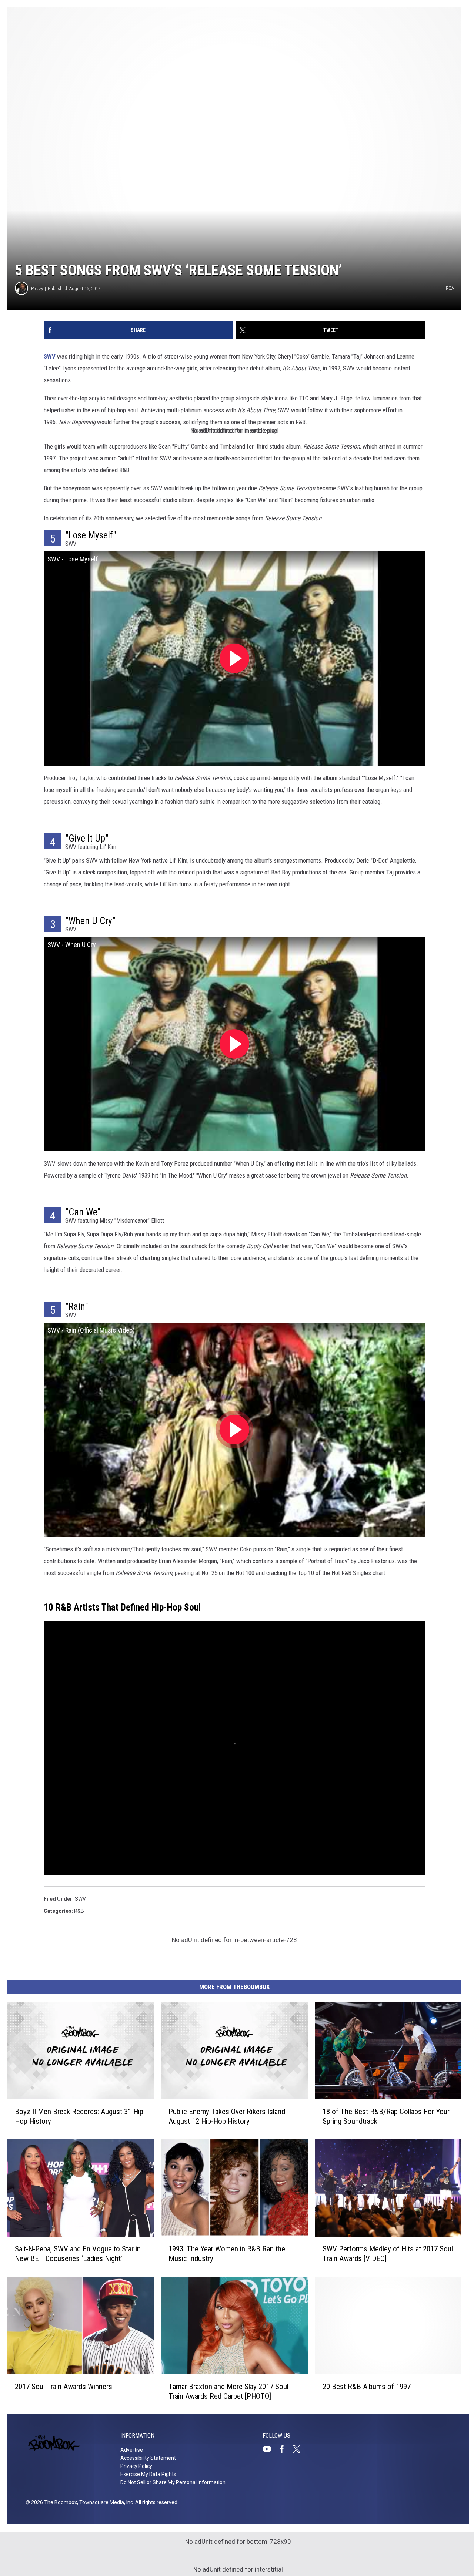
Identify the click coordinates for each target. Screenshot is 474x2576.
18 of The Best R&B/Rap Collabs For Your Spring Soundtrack (386, 2116)
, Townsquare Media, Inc (105, 2502)
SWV (50, 356)
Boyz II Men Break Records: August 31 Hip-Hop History (80, 2116)
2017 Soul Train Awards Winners (64, 2387)
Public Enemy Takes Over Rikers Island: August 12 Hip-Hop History (228, 2116)
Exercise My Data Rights (148, 2474)
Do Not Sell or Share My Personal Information (173, 2482)
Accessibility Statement (148, 2458)
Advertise (132, 2450)
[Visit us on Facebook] (285, 2449)
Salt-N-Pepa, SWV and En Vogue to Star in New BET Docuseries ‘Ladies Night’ (78, 2254)
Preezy (37, 288)
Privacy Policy (136, 2466)
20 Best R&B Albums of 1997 (367, 2387)
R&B (79, 1911)
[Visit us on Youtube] (270, 2449)
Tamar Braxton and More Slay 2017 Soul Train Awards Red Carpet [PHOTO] (228, 2391)
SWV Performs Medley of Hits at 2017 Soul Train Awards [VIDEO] (388, 2254)
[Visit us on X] (300, 2449)
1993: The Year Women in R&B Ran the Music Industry (227, 2254)
